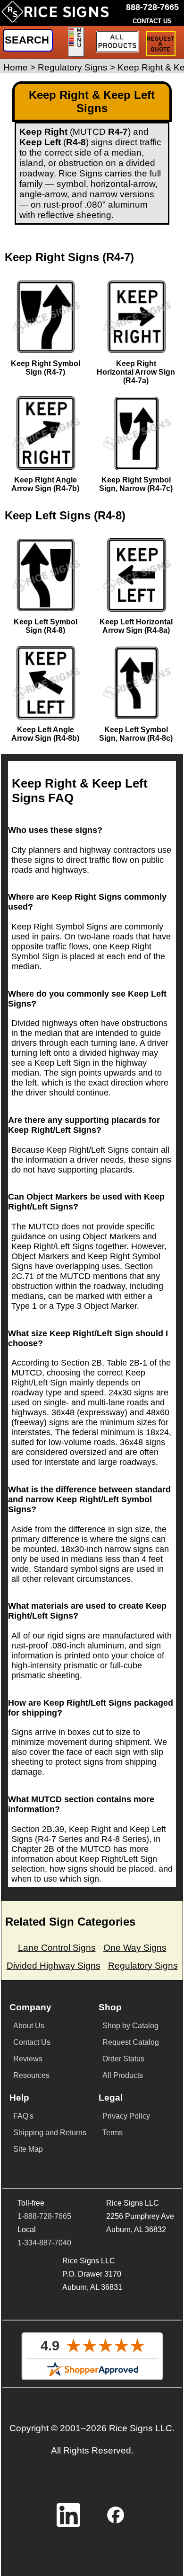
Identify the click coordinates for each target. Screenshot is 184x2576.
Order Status (123, 2059)
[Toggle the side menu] (76, 42)
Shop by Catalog (130, 2026)
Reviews (28, 2059)
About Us (29, 2026)
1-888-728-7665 (44, 2216)
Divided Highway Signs (54, 1966)
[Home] (55, 16)
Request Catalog (131, 2042)
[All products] (117, 42)
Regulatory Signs (73, 67)
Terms (113, 2133)
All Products (123, 2075)
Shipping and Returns (50, 2133)
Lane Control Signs (57, 1948)
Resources (31, 2075)
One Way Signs (135, 1948)
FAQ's (23, 2116)
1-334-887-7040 (44, 2243)
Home (16, 67)
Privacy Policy (126, 2116)
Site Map (28, 2149)
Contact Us (32, 2042)
